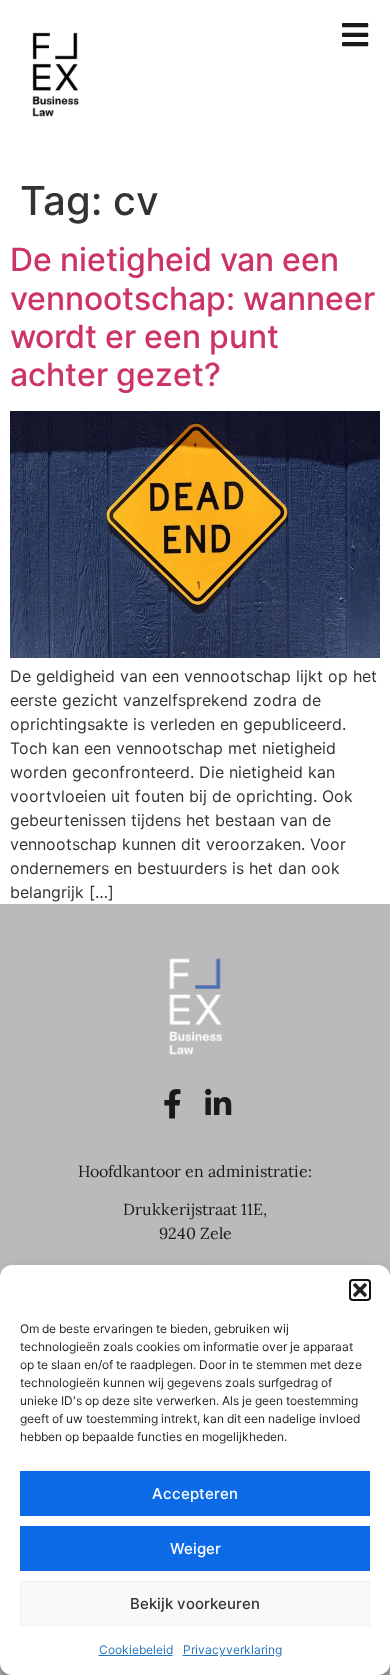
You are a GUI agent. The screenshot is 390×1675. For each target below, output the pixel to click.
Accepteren (195, 1493)
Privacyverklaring (232, 1649)
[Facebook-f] (173, 1104)
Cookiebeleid (136, 1649)
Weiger (195, 1548)
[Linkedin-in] (218, 1104)
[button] (360, 1290)
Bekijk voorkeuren (195, 1603)
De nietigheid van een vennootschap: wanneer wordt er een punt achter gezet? (192, 317)
